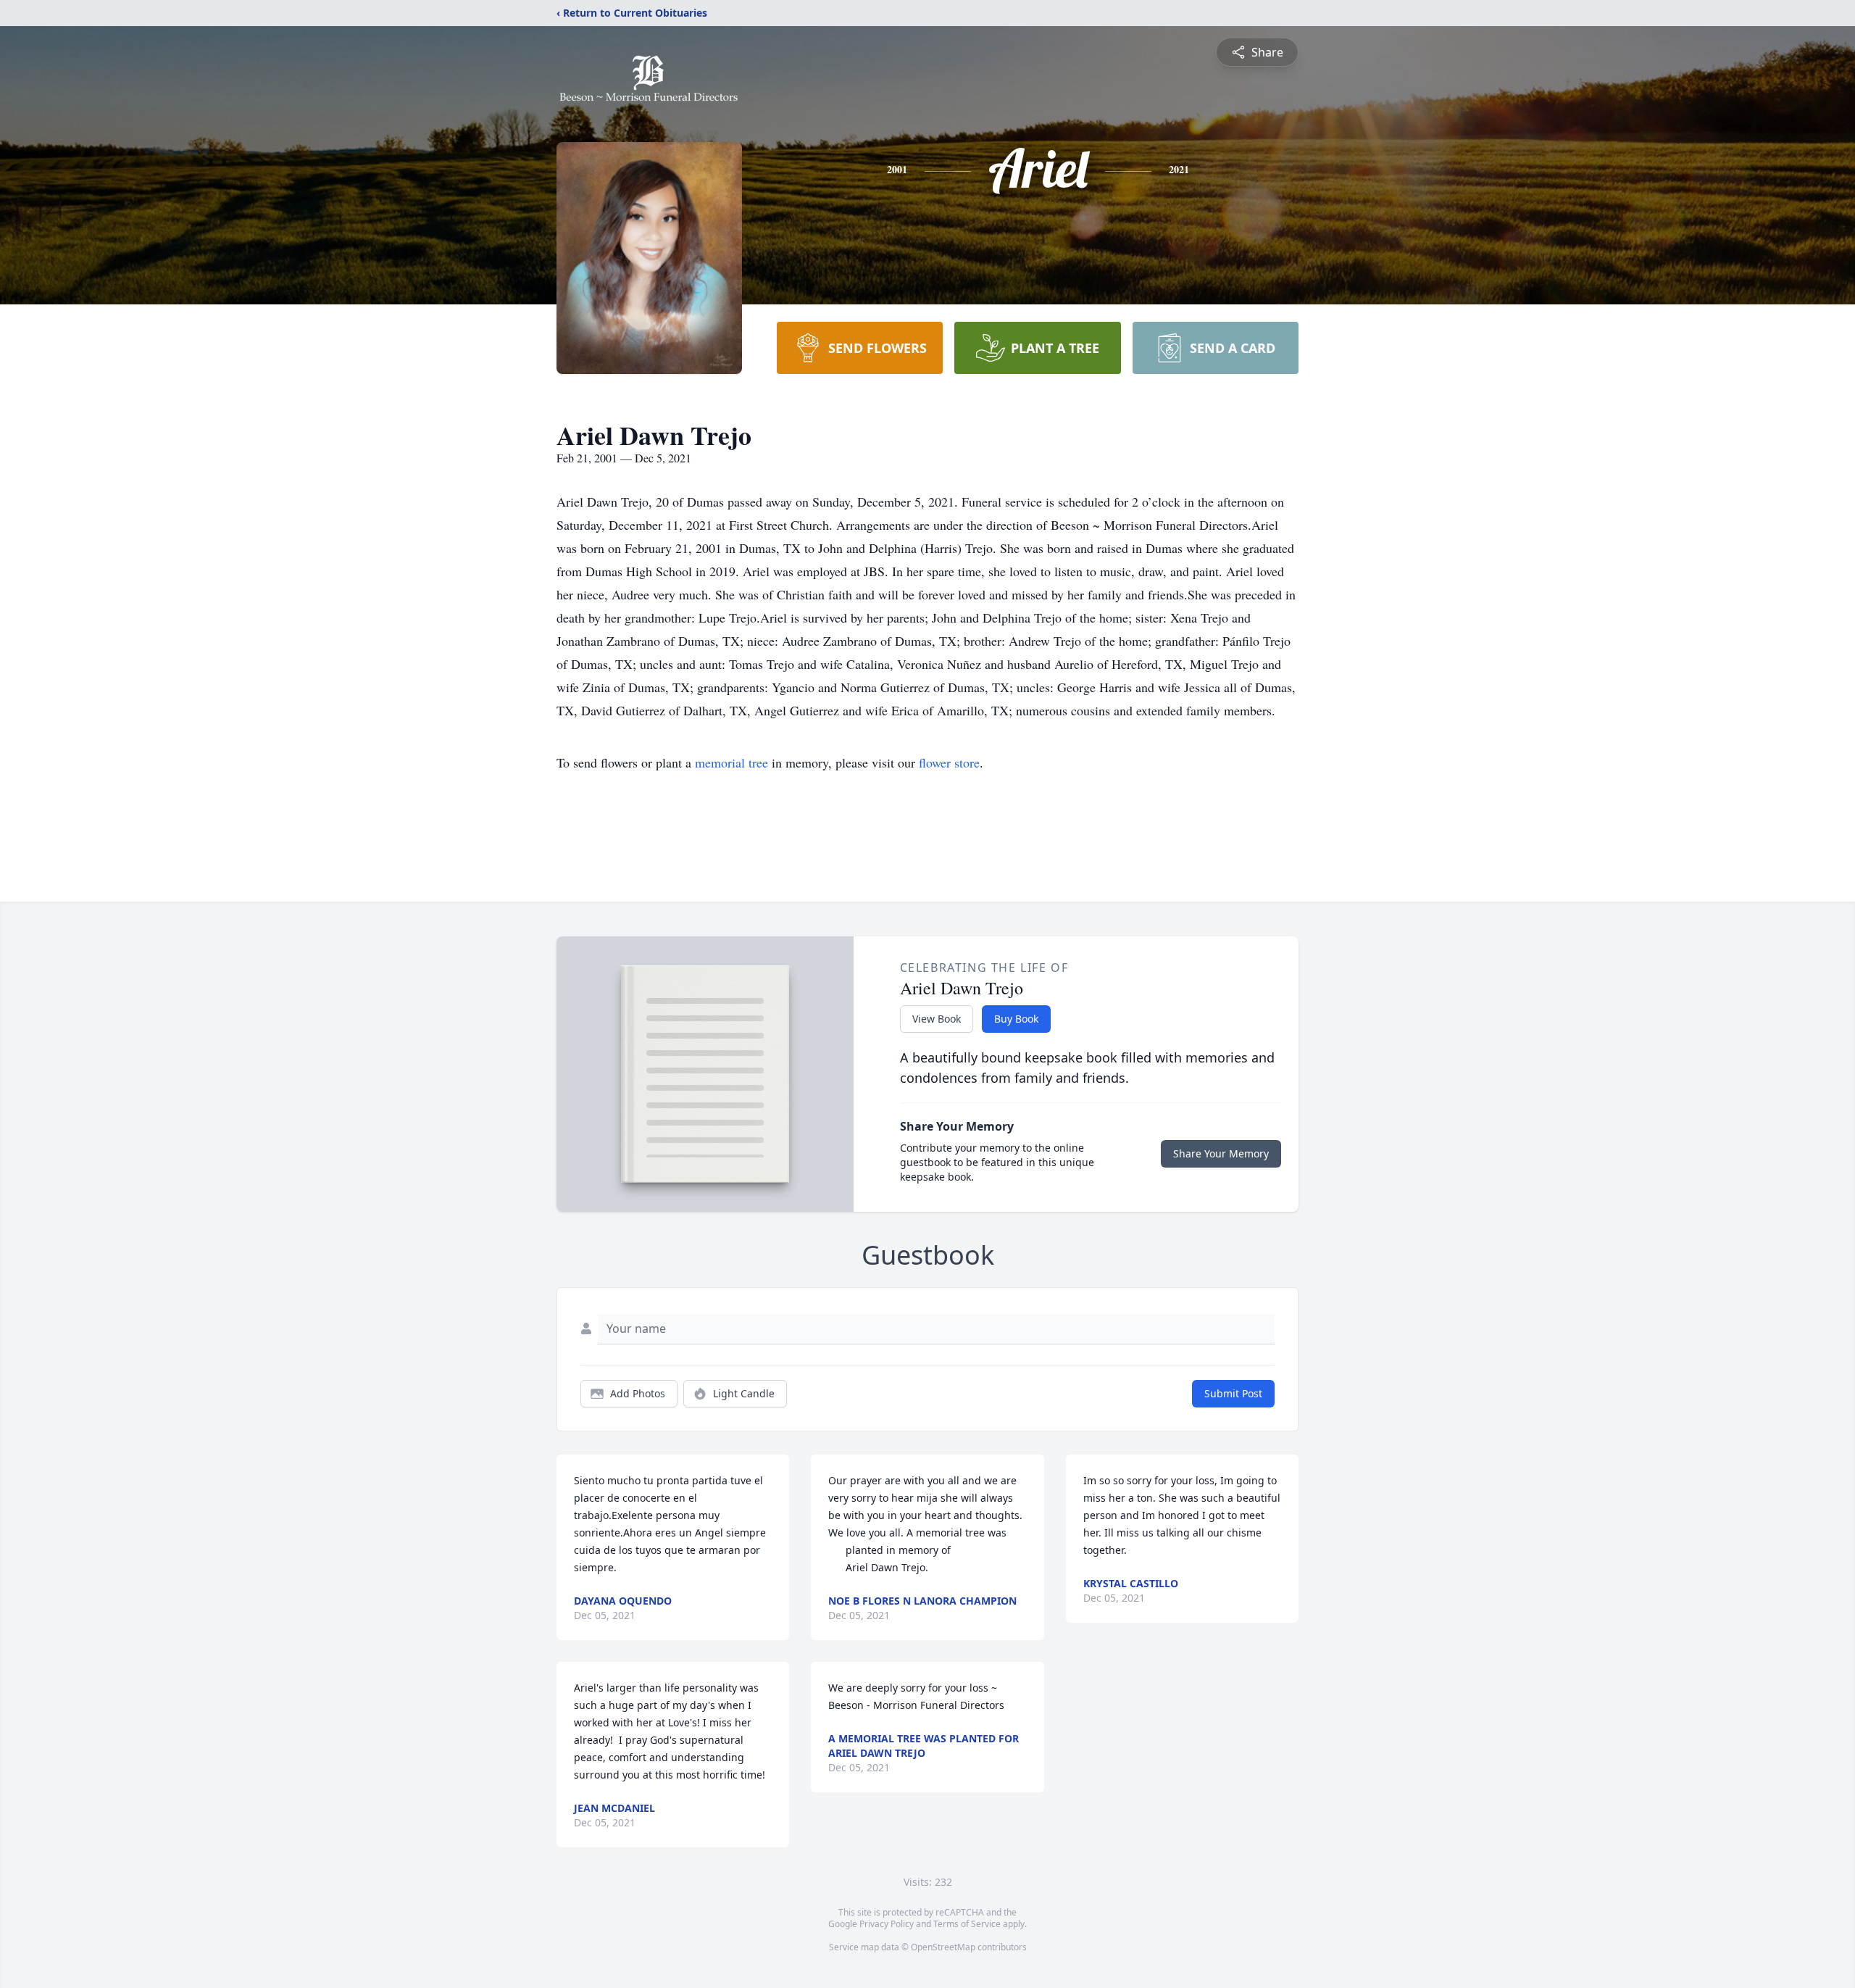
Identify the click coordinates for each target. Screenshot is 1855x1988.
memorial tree (731, 762)
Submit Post (1233, 1393)
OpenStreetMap (943, 1947)
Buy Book (1016, 1019)
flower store (949, 762)
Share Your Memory (1221, 1153)
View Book (937, 1019)
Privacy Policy (887, 1924)
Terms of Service (967, 1924)
